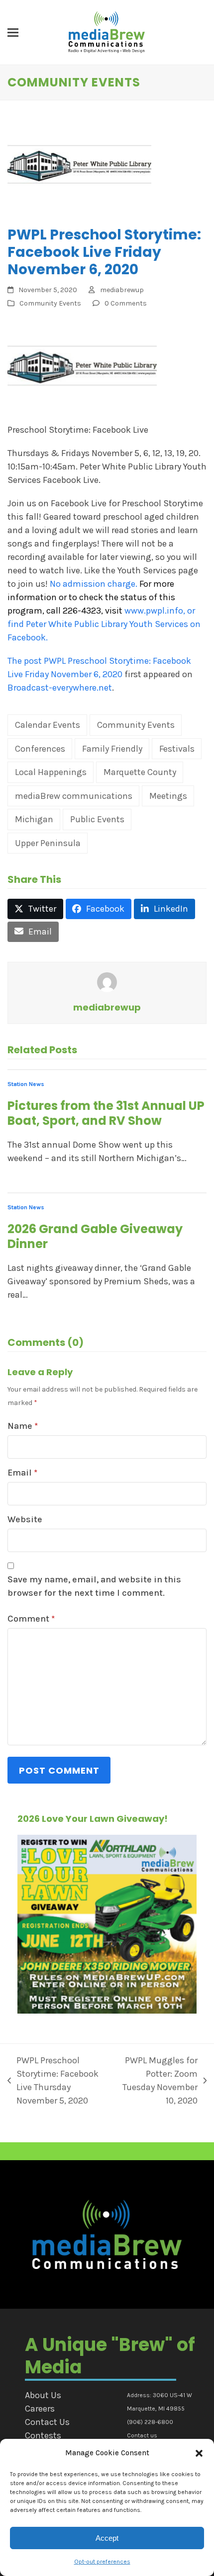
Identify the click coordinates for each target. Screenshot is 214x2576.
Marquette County (140, 772)
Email (22, 1473)
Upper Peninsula (48, 843)
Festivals (177, 749)
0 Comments (126, 303)
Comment (31, 1619)
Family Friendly (112, 749)
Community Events (50, 303)
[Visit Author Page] (107, 981)
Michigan (34, 819)
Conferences (40, 749)
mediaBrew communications (74, 796)
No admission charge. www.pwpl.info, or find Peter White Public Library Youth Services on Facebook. (104, 611)
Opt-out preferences (102, 2562)
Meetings (168, 796)
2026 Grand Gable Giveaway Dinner (95, 1236)
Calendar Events (48, 725)
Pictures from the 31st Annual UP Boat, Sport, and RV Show (106, 1113)
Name (23, 1426)
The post (26, 661)
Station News (26, 1084)
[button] (199, 2453)
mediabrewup (122, 290)
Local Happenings (51, 772)
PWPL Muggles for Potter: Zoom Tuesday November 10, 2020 (158, 2080)
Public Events (97, 819)
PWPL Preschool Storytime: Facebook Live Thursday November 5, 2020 (53, 2080)
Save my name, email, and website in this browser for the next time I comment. (94, 1586)
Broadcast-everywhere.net (60, 688)
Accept (107, 2538)
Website (25, 1519)
